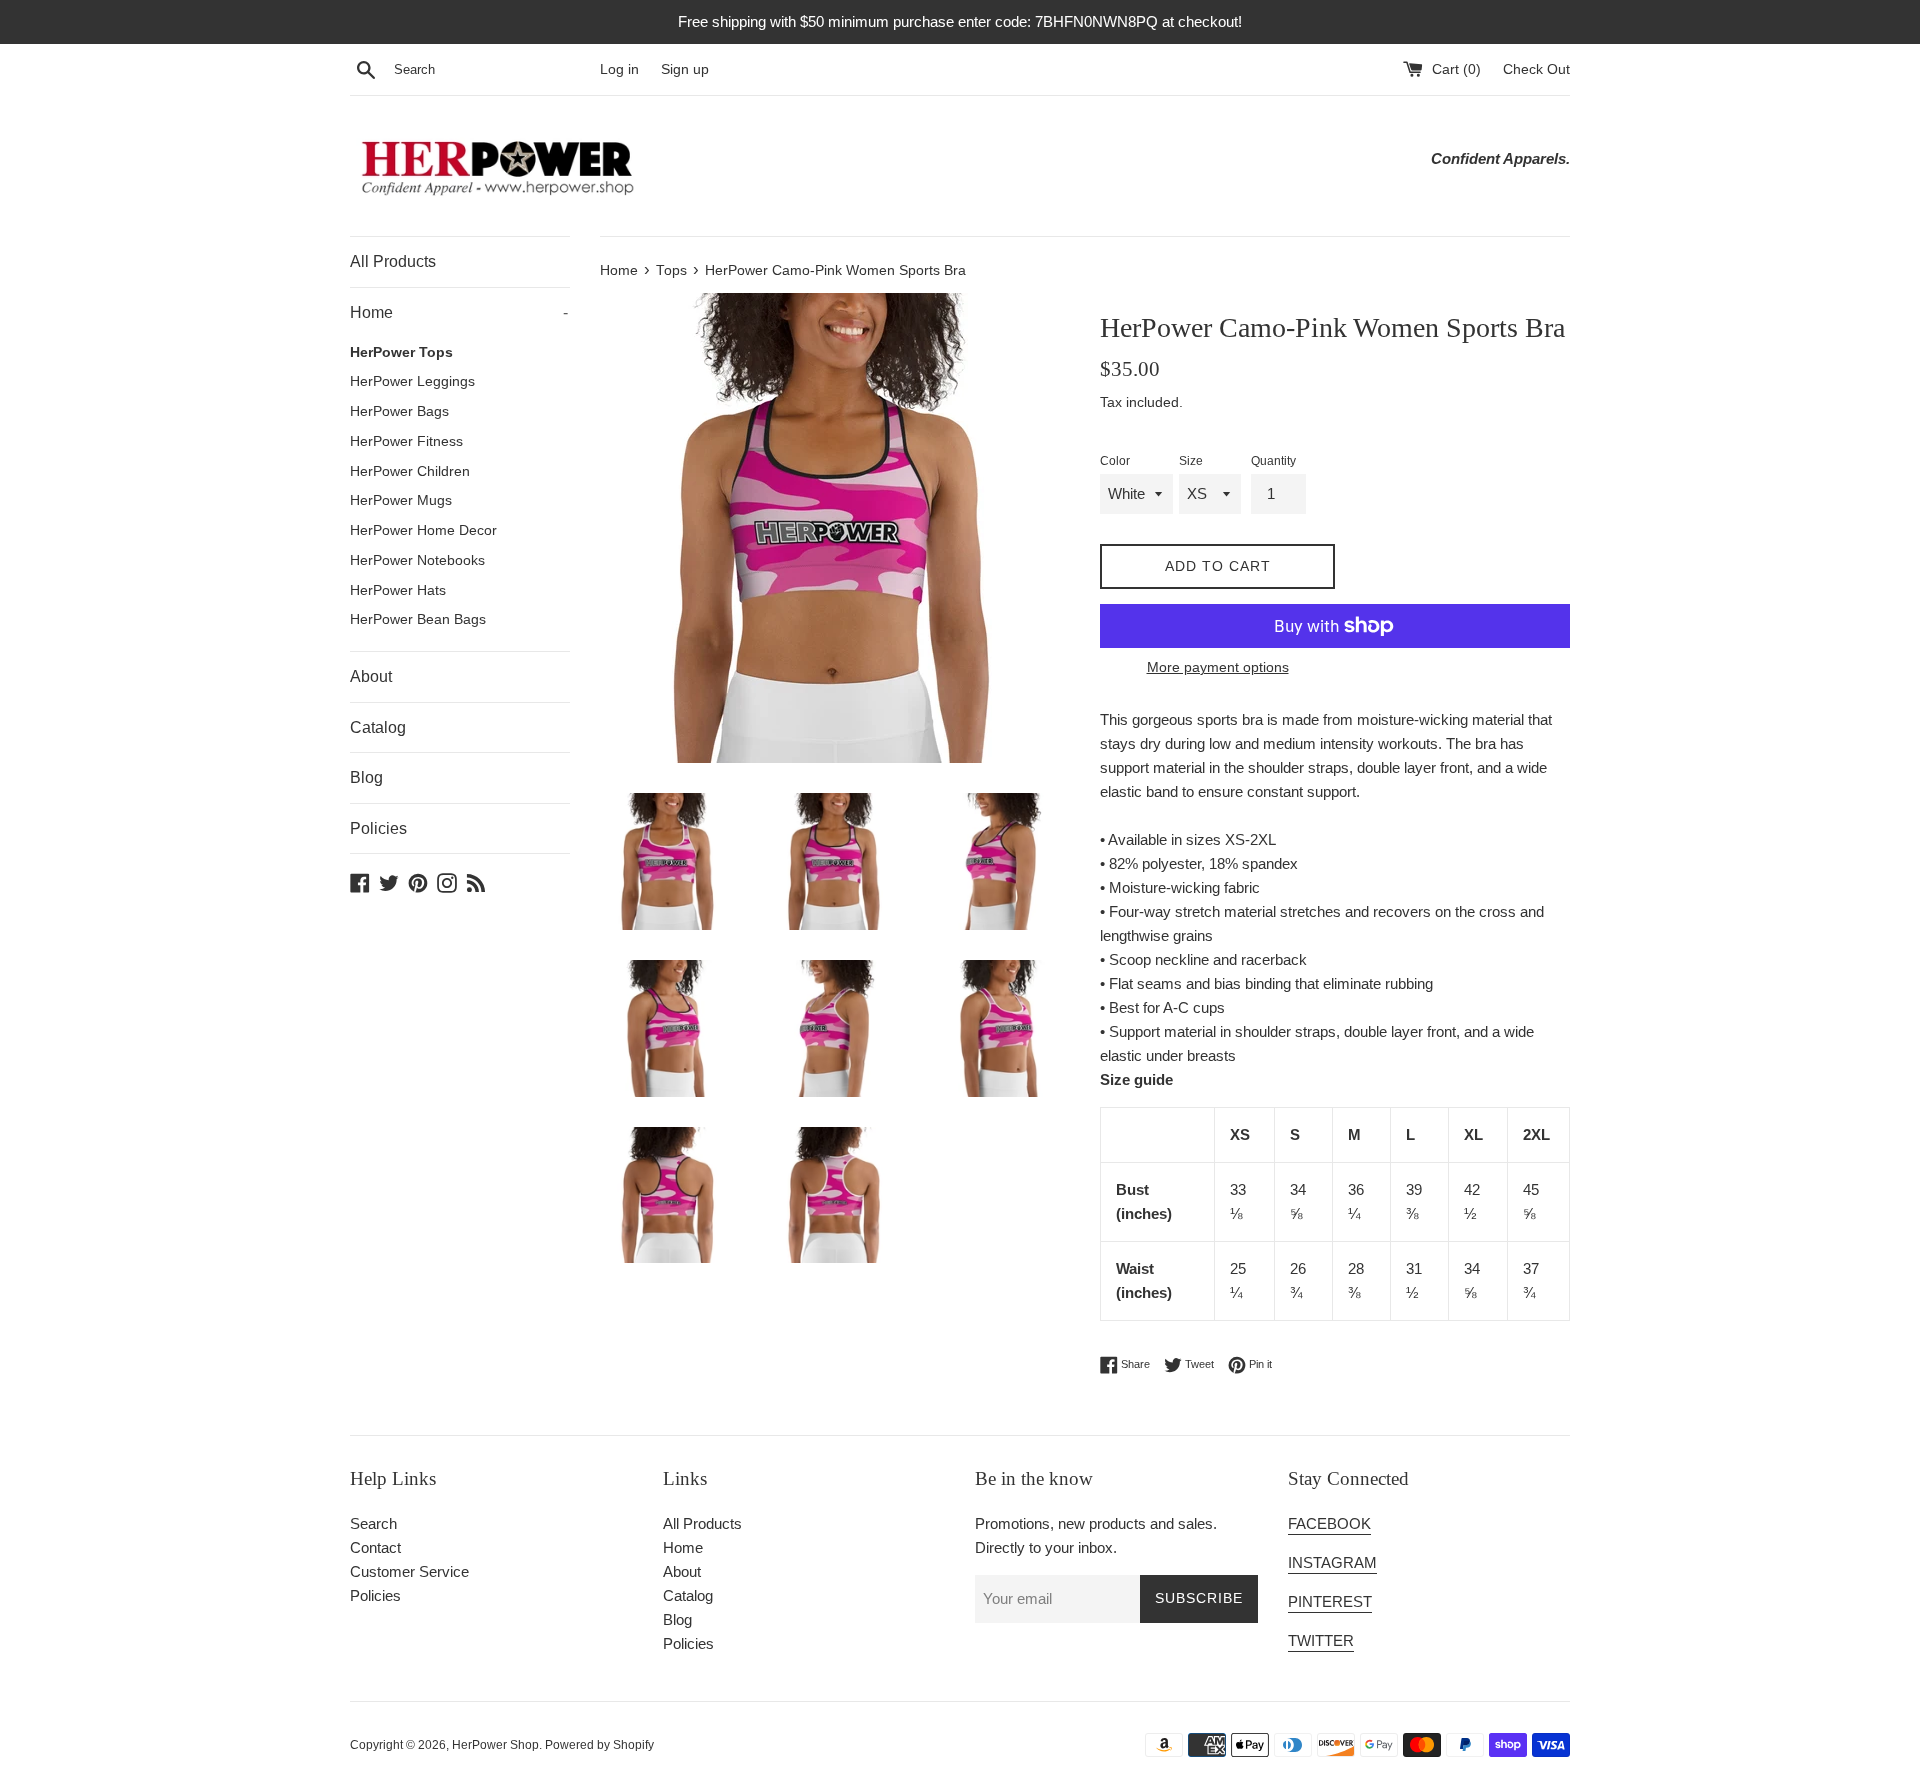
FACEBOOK (1329, 1523)
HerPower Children (410, 471)
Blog (366, 777)
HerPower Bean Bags (418, 619)
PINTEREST (1330, 1601)
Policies (378, 828)
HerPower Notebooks (417, 560)
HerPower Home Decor (423, 530)
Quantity (1273, 461)
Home (459, 312)
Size (1191, 461)
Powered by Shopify (599, 1745)
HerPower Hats (398, 590)
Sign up (685, 69)
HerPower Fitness (406, 441)
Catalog (378, 727)
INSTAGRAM (1332, 1562)
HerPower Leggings (412, 381)
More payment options (1218, 667)
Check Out (1536, 69)
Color (1115, 461)
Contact (375, 1547)
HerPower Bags (399, 411)
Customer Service (409, 1571)
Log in (619, 69)
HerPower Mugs (401, 500)
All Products (393, 261)
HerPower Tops (401, 352)
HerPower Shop (495, 1745)
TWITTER (1321, 1640)
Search (373, 1523)
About (371, 676)
